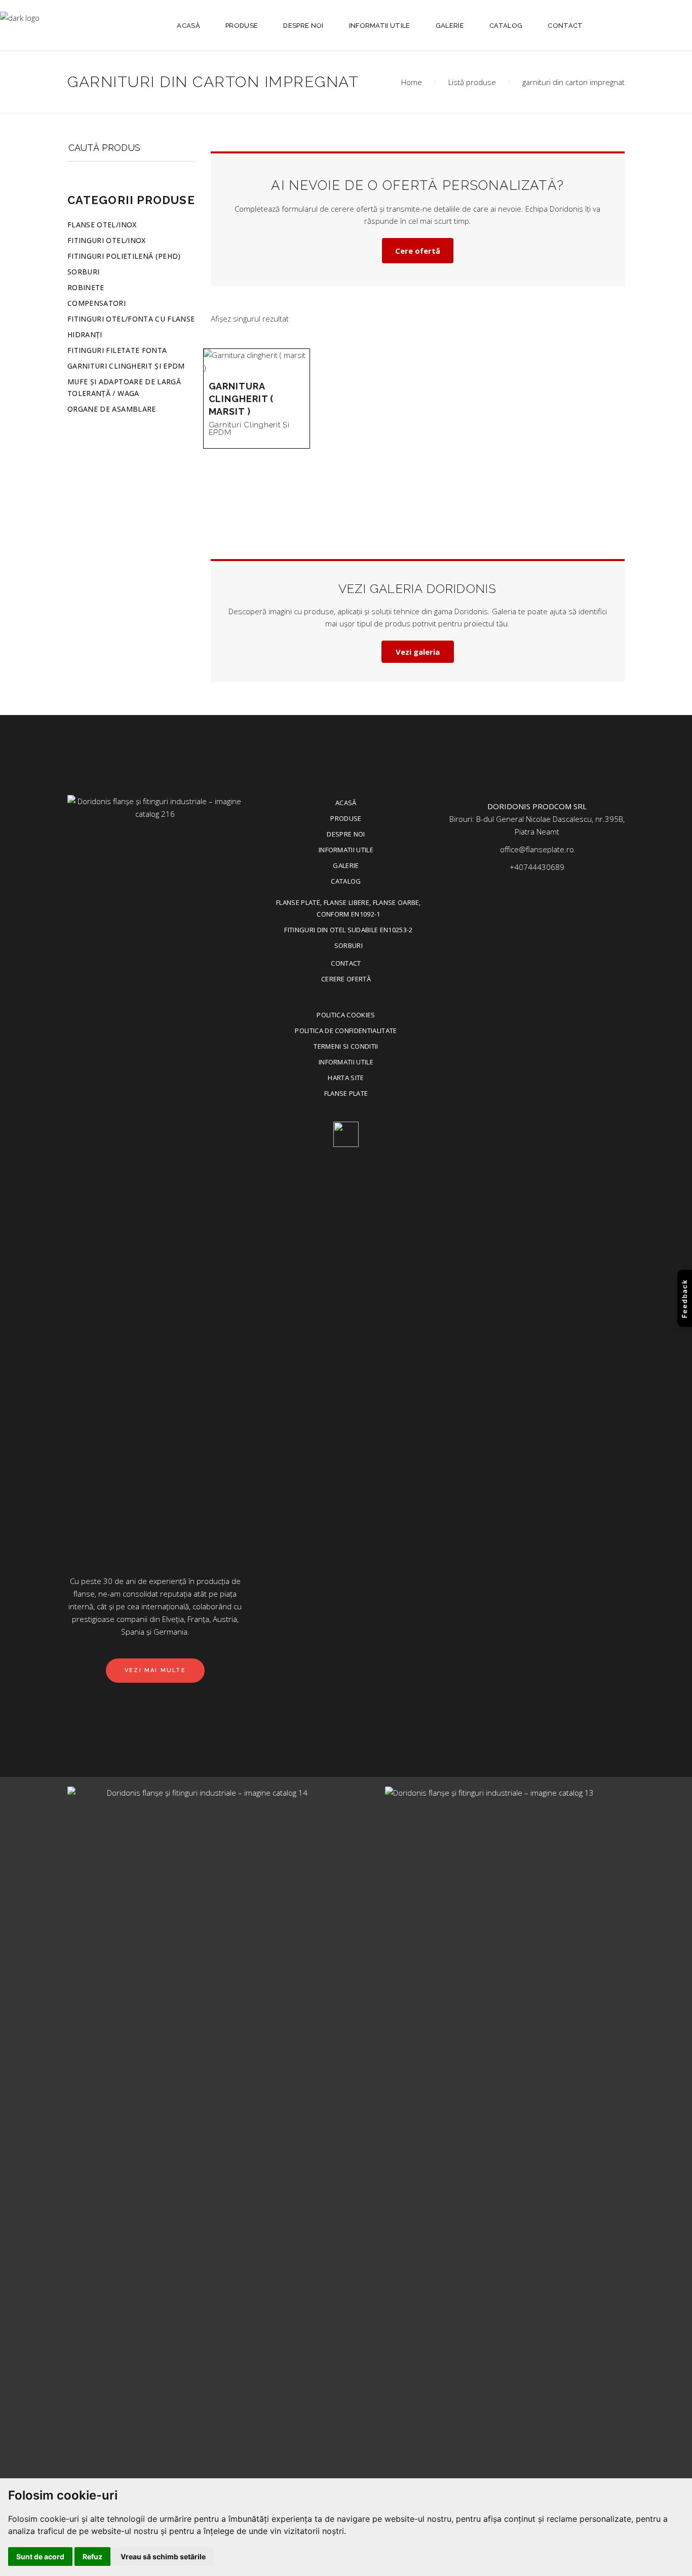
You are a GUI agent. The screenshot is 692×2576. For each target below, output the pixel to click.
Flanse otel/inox (102, 225)
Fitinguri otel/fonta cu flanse (131, 319)
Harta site (346, 1078)
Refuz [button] (92, 2557)
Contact (346, 963)
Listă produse (472, 82)
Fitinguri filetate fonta (117, 350)
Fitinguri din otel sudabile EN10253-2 (348, 930)
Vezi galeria (418, 652)
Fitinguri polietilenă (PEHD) (124, 256)
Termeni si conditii (346, 1046)
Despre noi (346, 834)
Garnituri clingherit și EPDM (249, 429)
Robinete (86, 287)
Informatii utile (346, 850)
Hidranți (85, 334)
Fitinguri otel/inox (107, 240)
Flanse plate (346, 1093)
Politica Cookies (346, 1015)
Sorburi (83, 272)
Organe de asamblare (112, 409)
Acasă (346, 803)
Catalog (346, 881)
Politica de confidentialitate (346, 1031)
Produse (346, 818)
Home (412, 82)
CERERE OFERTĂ (346, 979)
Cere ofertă (418, 251)
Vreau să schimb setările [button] (163, 2557)
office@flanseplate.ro (537, 849)
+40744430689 (537, 867)
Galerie (346, 865)
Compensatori (97, 303)
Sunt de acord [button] (40, 2557)
